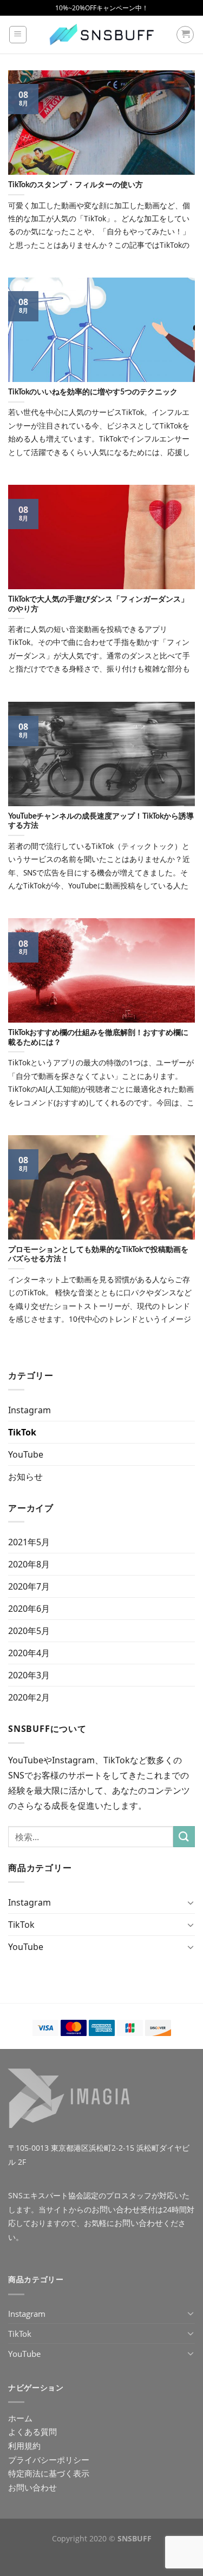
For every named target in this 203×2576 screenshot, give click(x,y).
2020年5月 (29, 1631)
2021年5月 (29, 1542)
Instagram (30, 1410)
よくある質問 (32, 2432)
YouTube (26, 1454)
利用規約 (24, 2446)
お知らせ (25, 1477)
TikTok (22, 1432)
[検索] (184, 1837)
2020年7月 (29, 1586)
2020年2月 (29, 1697)
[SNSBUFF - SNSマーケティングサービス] (102, 35)
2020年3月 (29, 1675)
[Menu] (18, 35)
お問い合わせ (116, 2209)
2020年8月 (29, 1564)
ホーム (20, 2418)
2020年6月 (29, 1609)
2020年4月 (29, 1653)
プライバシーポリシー (49, 2460)
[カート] (185, 35)
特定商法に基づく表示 (49, 2473)
